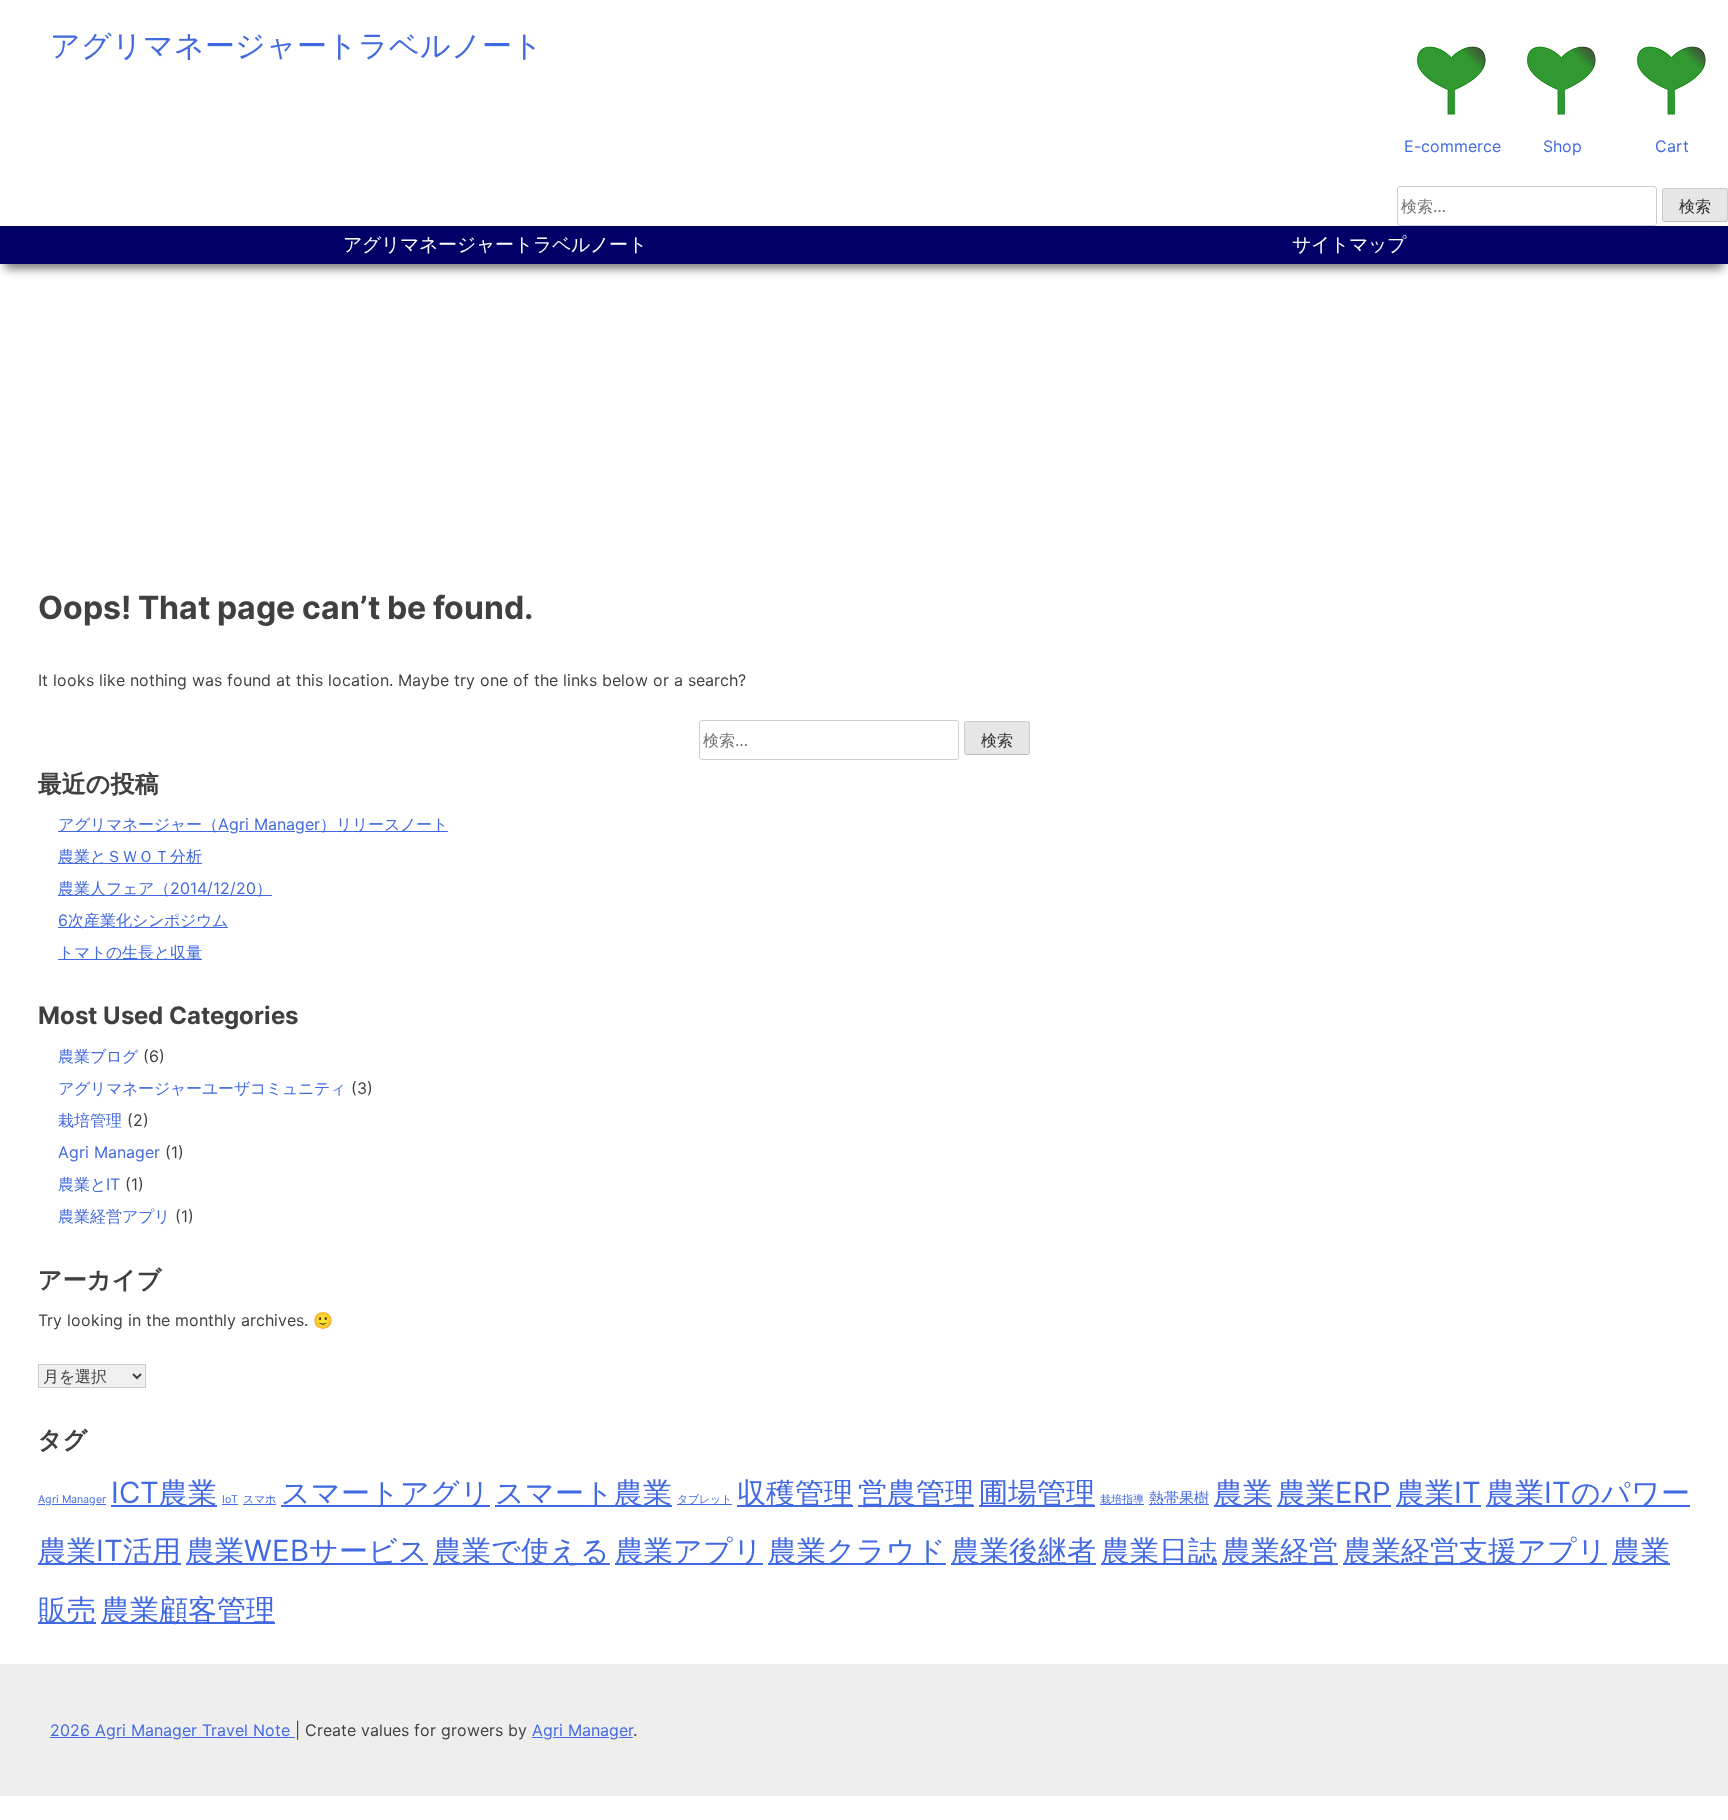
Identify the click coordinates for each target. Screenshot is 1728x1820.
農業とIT (89, 1184)
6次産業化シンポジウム (143, 920)
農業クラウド (857, 1550)
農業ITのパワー (1588, 1492)
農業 (1243, 1492)
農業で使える (521, 1550)
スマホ (259, 1499)
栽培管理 (90, 1120)
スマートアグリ (385, 1492)
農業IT (1438, 1492)
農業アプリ (689, 1550)
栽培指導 (1122, 1499)
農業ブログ (98, 1056)
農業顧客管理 (188, 1609)
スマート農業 (583, 1492)
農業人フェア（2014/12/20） (165, 888)
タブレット (704, 1499)
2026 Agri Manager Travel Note (172, 1730)
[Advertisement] (864, 414)
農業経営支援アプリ (1475, 1550)
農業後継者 (1023, 1550)
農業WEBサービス (307, 1550)
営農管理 (916, 1492)
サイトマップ (1349, 244)
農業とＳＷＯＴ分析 (130, 856)
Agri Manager (109, 1152)
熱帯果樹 (1179, 1497)
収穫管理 (795, 1492)
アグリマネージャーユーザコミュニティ (202, 1088)
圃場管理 (1037, 1492)
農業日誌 (1159, 1550)
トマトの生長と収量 (130, 952)
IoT (230, 1499)
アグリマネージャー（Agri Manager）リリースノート (253, 824)
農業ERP (1334, 1492)
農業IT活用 (109, 1550)
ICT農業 (164, 1492)
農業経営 (1280, 1550)
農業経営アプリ (114, 1216)
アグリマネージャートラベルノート (296, 45)
